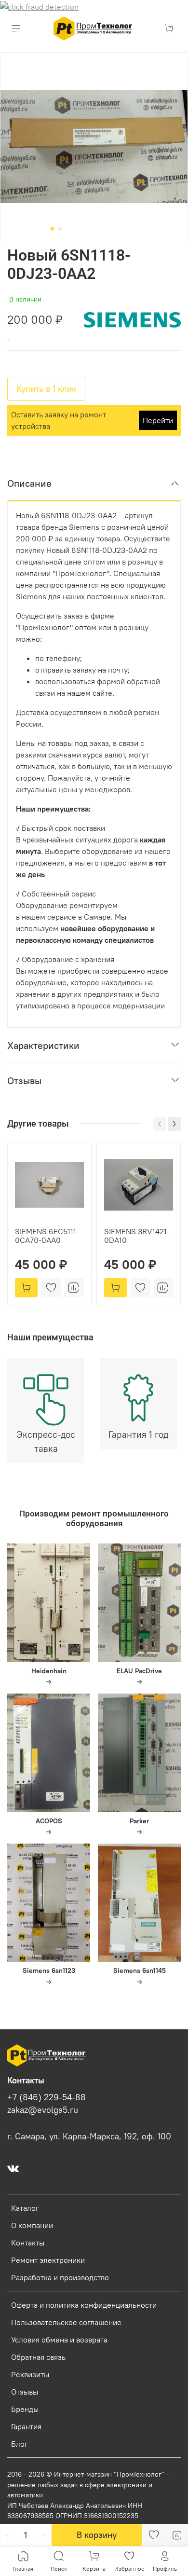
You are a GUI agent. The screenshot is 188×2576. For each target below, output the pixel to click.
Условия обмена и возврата (59, 2340)
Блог (20, 2444)
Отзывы (25, 2392)
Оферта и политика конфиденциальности (84, 2305)
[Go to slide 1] (53, 229)
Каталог (25, 2208)
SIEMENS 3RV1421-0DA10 (137, 1236)
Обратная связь (38, 2357)
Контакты (28, 2243)
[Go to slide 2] (60, 229)
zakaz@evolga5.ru (43, 2110)
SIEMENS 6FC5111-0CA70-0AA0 (47, 1236)
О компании (32, 2225)
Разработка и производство (60, 2277)
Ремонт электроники (48, 2260)
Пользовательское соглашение (66, 2322)
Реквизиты (30, 2374)
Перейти (158, 420)
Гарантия (26, 2426)
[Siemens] (132, 319)
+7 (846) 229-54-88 (47, 2097)
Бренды (25, 2409)
